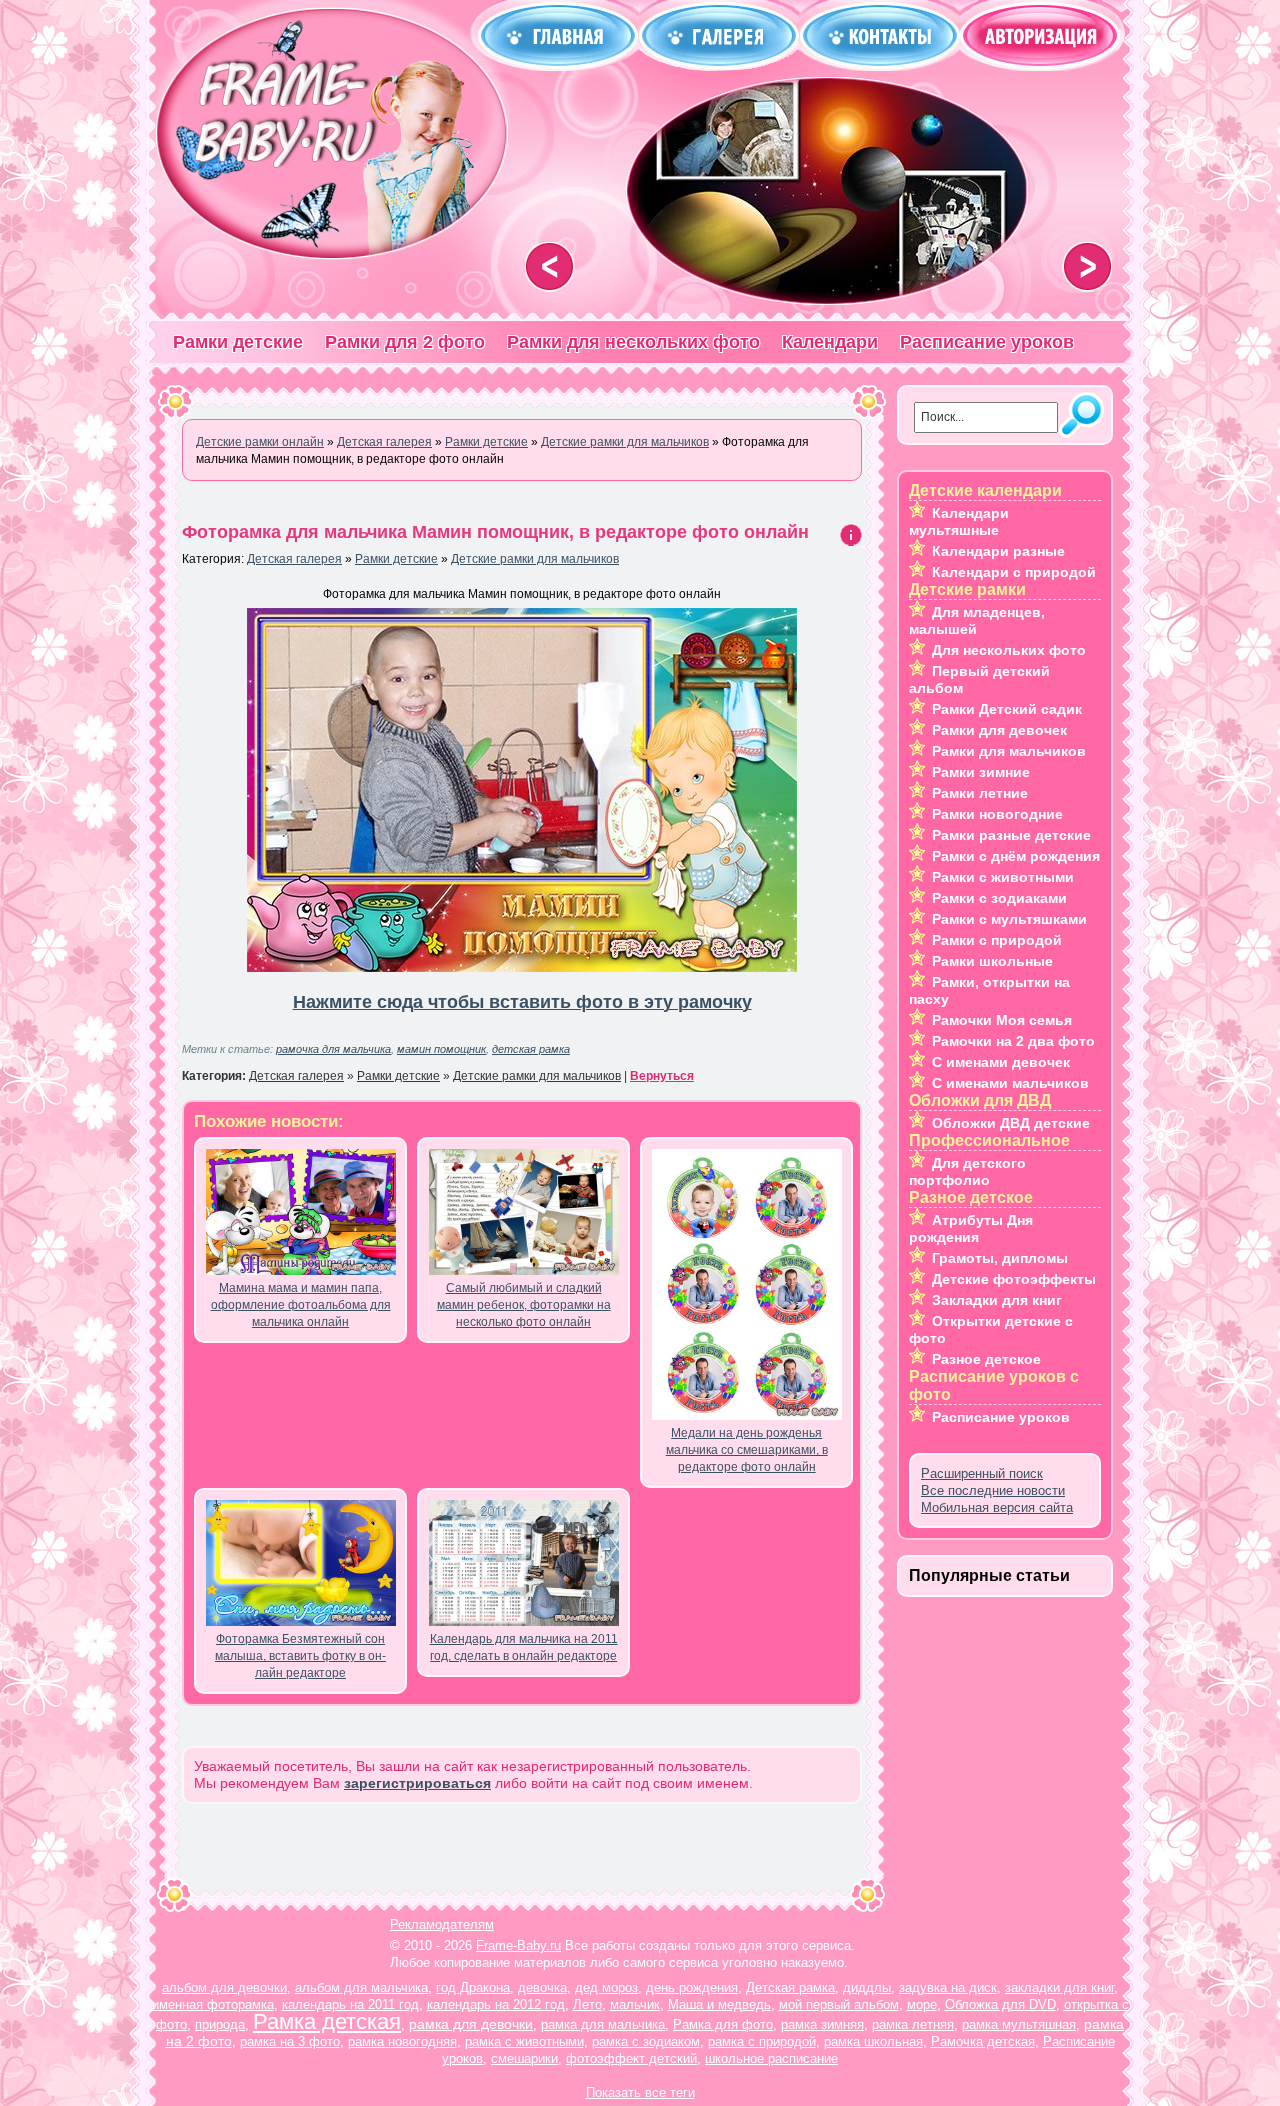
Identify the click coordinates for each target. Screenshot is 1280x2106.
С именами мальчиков (1010, 1083)
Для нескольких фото (1009, 650)
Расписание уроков (987, 342)
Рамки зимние (981, 772)
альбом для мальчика (361, 1987)
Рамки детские (238, 342)
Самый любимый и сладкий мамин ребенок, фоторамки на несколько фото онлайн (524, 1305)
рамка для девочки (471, 2024)
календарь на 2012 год (496, 2004)
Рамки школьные (992, 961)
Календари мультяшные (959, 521)
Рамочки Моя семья (1002, 1020)
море (922, 2004)
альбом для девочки (224, 1987)
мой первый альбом (839, 2004)
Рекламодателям (442, 1924)
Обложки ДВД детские (1011, 1123)
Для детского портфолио (967, 1171)
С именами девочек (1001, 1062)
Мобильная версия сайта (997, 1507)
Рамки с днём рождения (1016, 856)
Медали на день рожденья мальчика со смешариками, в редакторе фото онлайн (747, 1450)
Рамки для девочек (999, 730)
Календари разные (998, 551)
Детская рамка (790, 1987)
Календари (830, 342)
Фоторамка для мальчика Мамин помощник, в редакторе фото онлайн (495, 532)
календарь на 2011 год (350, 2004)
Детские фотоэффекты (1014, 1279)
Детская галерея (294, 559)
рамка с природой (762, 2041)
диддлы (867, 1987)
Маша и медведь (719, 2004)
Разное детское (986, 1359)
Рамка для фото (723, 2024)
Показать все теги (640, 2092)
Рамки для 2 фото (405, 342)
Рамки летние (980, 793)
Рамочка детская (983, 2041)
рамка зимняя (822, 2024)
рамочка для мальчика (333, 1049)
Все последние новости (993, 1490)
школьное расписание (771, 2058)
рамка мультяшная (1019, 2024)
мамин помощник (441, 1049)
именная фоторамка (213, 2004)
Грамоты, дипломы (1000, 1258)
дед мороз (606, 1987)
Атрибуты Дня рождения (971, 1228)
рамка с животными (524, 2041)
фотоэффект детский (631, 2058)
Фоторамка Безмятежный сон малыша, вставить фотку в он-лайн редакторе (300, 1656)
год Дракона (473, 1987)
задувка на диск (948, 1987)
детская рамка (531, 1049)
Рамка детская (327, 2021)
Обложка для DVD (1000, 2004)
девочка (542, 1987)
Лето (587, 2004)
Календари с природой (1014, 572)
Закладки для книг (997, 1300)
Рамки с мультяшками (1009, 919)
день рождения (692, 1987)
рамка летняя (913, 2024)
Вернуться (662, 1076)
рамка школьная (873, 2041)
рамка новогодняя (402, 2041)
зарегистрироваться (417, 1783)
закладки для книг (1059, 1987)
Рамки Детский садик (1007, 709)
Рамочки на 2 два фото (1013, 1041)
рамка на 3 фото (290, 2041)
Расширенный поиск (982, 1473)
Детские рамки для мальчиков (535, 559)
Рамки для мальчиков (1009, 751)
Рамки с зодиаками (999, 898)
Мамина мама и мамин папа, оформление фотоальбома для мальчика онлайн (301, 1305)
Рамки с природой (997, 940)
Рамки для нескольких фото (633, 342)
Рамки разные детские (1011, 835)
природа (220, 2024)
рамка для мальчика (603, 2024)
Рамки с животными (1003, 877)
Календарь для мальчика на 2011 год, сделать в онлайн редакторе (524, 1647)
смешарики (524, 2058)
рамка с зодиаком (646, 2041)
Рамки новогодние (997, 814)
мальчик (635, 2004)
